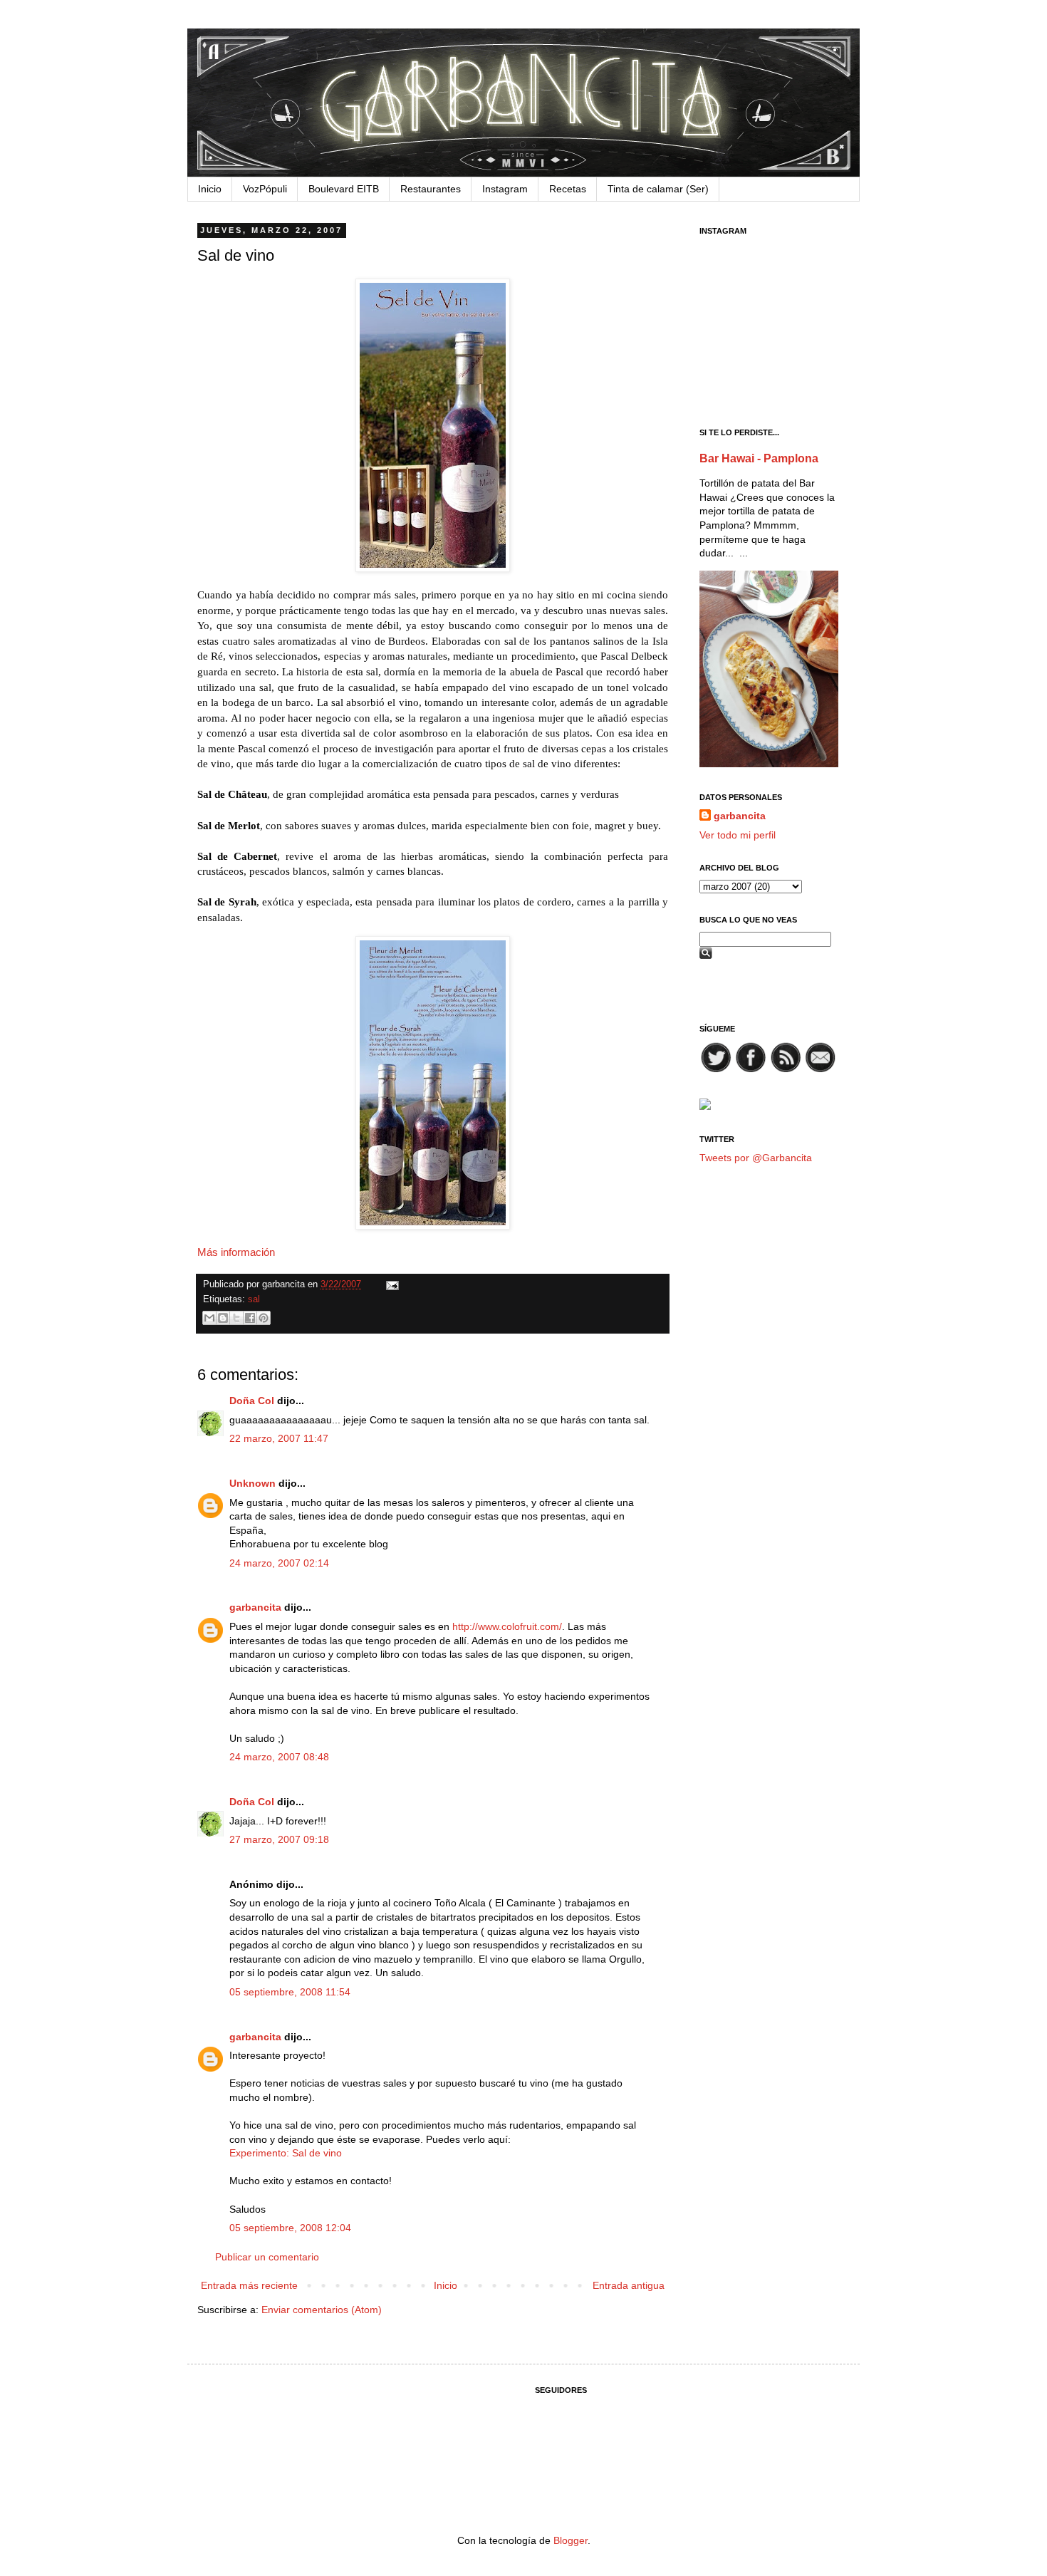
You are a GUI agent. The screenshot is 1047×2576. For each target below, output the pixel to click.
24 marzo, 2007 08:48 (279, 1757)
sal (254, 1299)
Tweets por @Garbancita (756, 1158)
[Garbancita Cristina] (705, 1106)
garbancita (255, 1607)
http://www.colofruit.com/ (507, 1626)
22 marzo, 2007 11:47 (279, 1438)
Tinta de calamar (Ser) (658, 189)
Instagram (505, 189)
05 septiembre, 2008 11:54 (290, 1992)
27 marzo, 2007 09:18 (279, 1839)
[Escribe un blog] (223, 1318)
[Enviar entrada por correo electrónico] (390, 1284)
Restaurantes (431, 189)
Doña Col (252, 1401)
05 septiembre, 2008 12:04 (290, 2228)
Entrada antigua (629, 2285)
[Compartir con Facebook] (250, 1318)
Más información (236, 1252)
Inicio (210, 189)
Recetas (568, 189)
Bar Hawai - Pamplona (759, 458)
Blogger (571, 2540)
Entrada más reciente (249, 2285)
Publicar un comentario (267, 2257)
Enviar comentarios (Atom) (322, 2310)
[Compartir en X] (236, 1318)
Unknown (252, 1483)
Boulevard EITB (344, 189)
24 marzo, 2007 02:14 (279, 1563)
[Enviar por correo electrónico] (209, 1318)
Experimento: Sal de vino (286, 2153)
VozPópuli (265, 189)
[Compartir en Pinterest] (264, 1318)
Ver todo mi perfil (738, 835)
